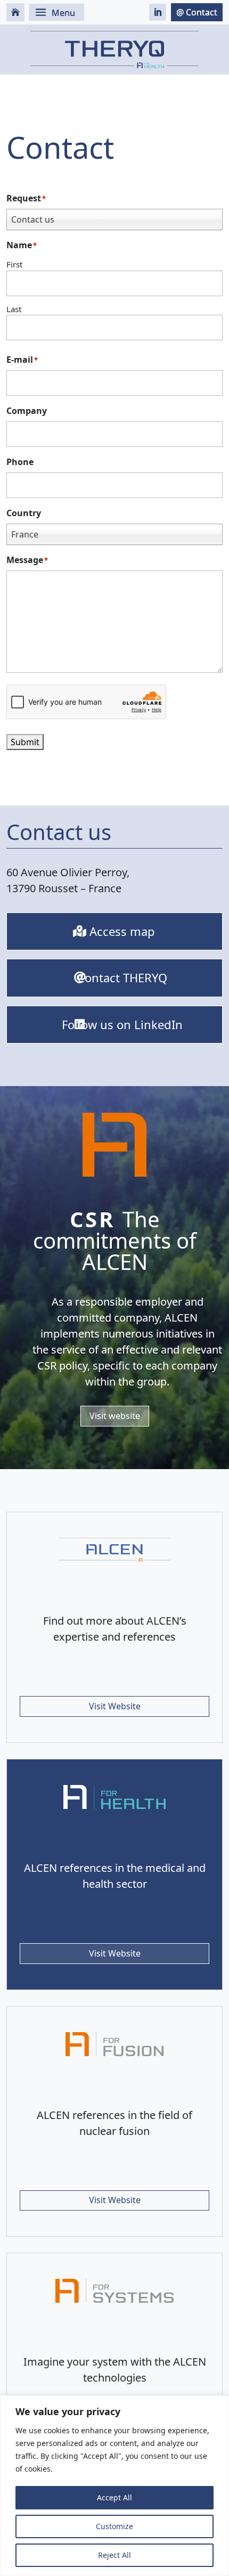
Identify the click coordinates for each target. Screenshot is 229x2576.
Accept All (114, 2497)
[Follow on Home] (15, 12)
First (14, 264)
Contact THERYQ (122, 977)
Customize (114, 2526)
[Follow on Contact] (197, 12)
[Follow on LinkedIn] (158, 12)
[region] (114, 2486)
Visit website (115, 1416)
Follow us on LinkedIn (122, 1024)
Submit (25, 742)
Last (14, 309)
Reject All (114, 2555)
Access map (122, 931)
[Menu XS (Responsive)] (56, 12)
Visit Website (115, 1706)
